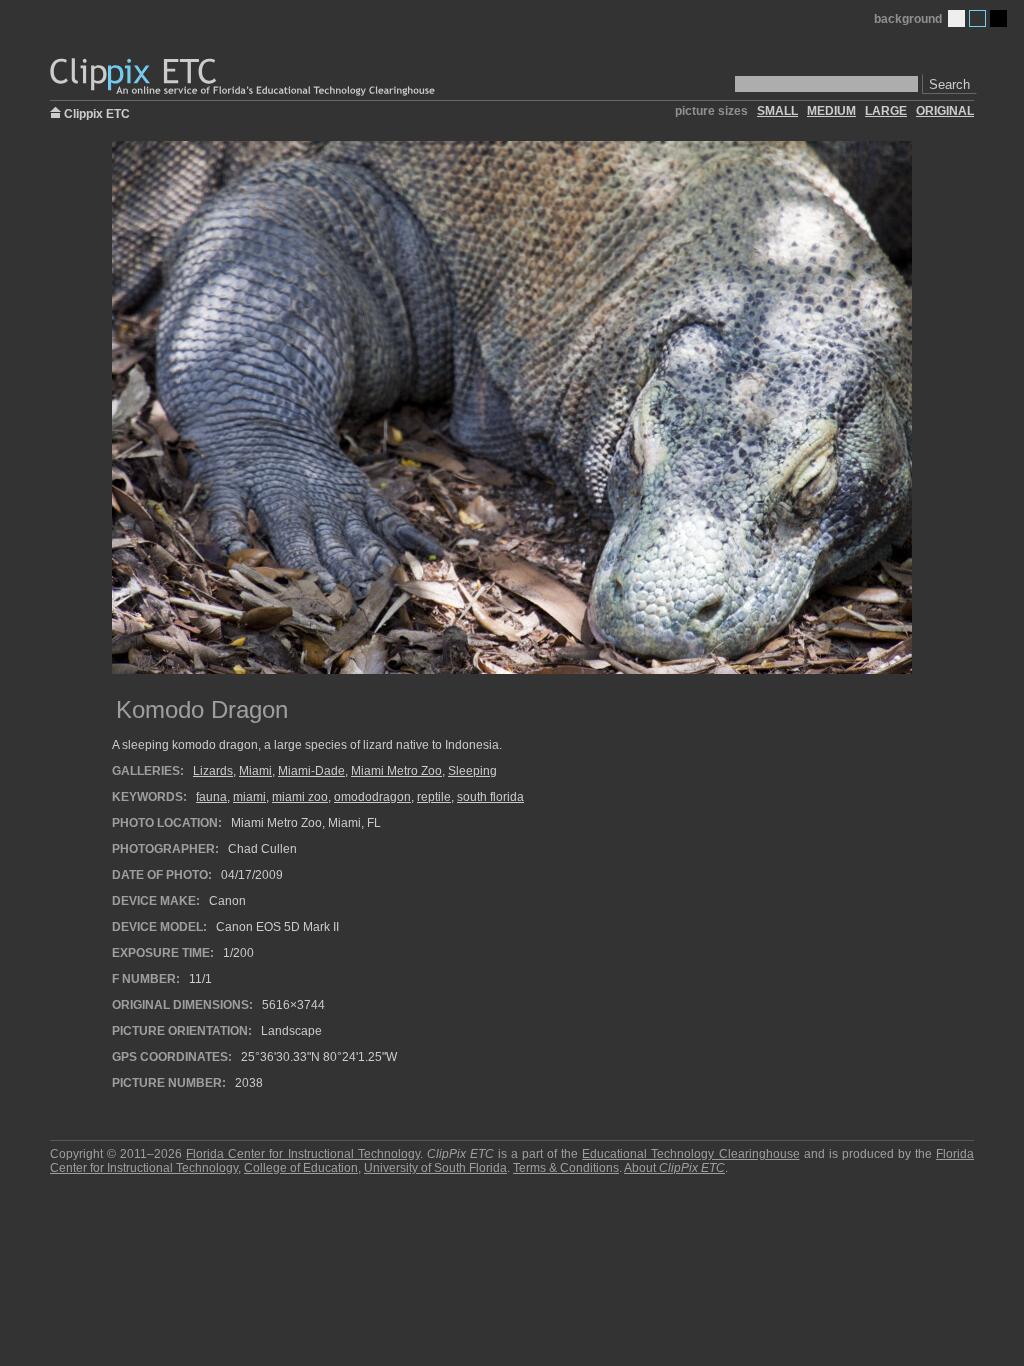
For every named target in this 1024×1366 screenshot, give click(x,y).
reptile (434, 797)
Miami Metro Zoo (396, 771)
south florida (490, 797)
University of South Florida (435, 1168)
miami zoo (300, 797)
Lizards (213, 771)
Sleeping (472, 771)
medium (831, 111)
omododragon (372, 797)
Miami (255, 771)
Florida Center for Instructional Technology (302, 1154)
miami (249, 797)
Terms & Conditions (566, 1168)
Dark (998, 18)
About (674, 1168)
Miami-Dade (311, 771)
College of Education (301, 1168)
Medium (977, 18)
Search (949, 84)
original (945, 111)
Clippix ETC (97, 112)
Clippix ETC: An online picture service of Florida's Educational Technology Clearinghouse (244, 77)
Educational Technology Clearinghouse (690, 1154)
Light (956, 18)
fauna (211, 797)
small (777, 111)
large (886, 111)
